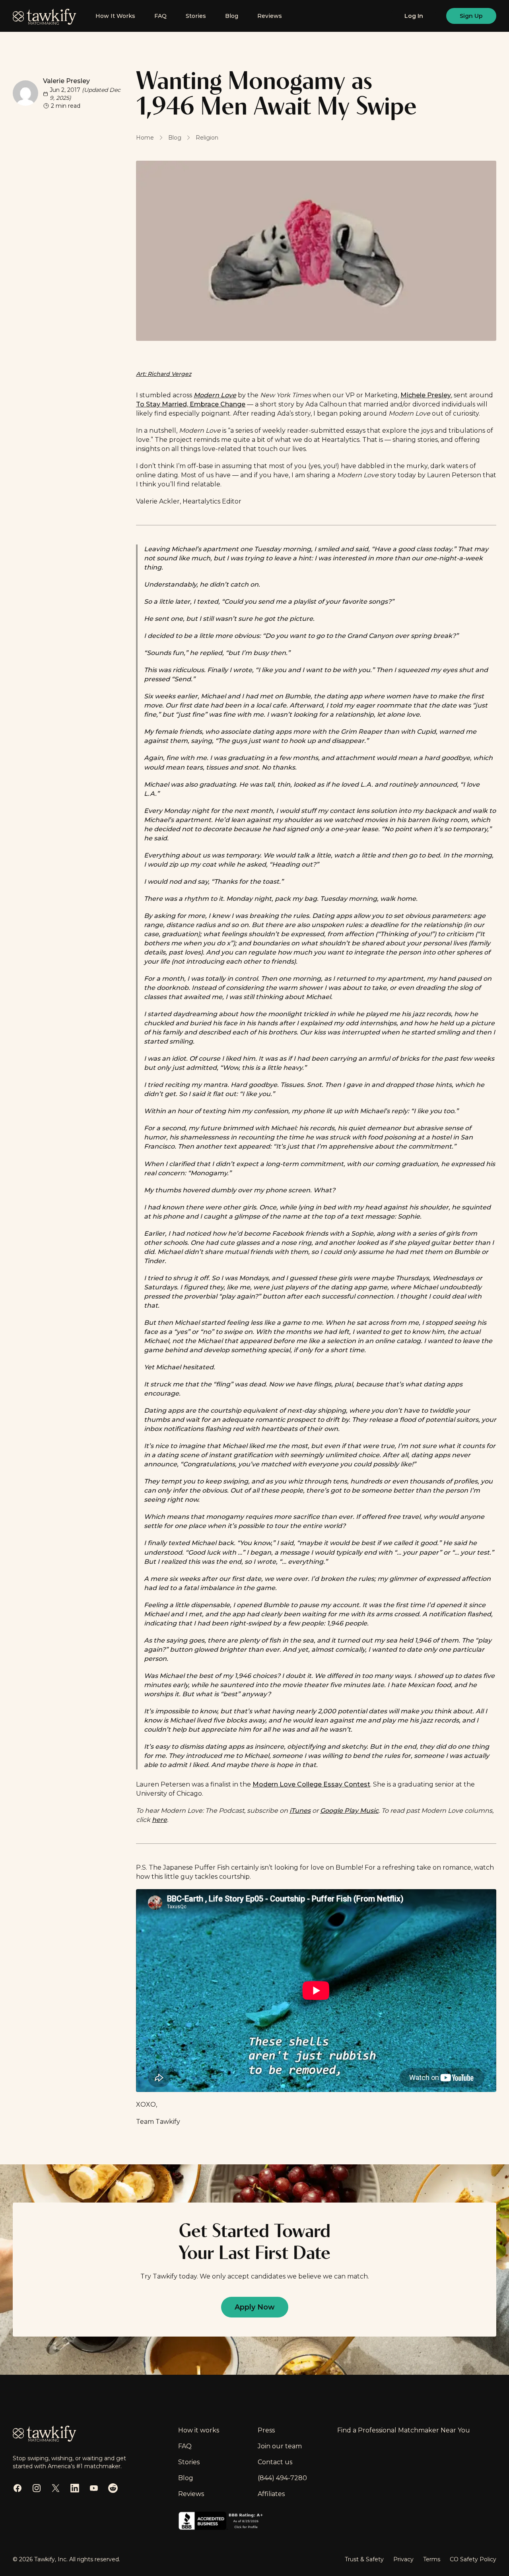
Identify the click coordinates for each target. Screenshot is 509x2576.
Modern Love (215, 395)
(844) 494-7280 (282, 2478)
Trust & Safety (364, 2559)
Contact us (275, 2462)
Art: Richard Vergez (164, 374)
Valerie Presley (66, 81)
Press (266, 2430)
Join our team (280, 2446)
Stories (196, 16)
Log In (414, 16)
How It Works (115, 16)
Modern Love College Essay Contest (311, 1784)
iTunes (300, 1811)
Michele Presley (426, 395)
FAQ (160, 16)
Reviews (270, 16)
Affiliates (271, 2494)
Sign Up (471, 16)
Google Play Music (349, 1811)
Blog (232, 16)
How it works (199, 2430)
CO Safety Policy (473, 2559)
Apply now (255, 2307)
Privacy (403, 2559)
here (159, 1820)
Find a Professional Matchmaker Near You (404, 2430)
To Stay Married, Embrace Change (191, 404)
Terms (432, 2559)
